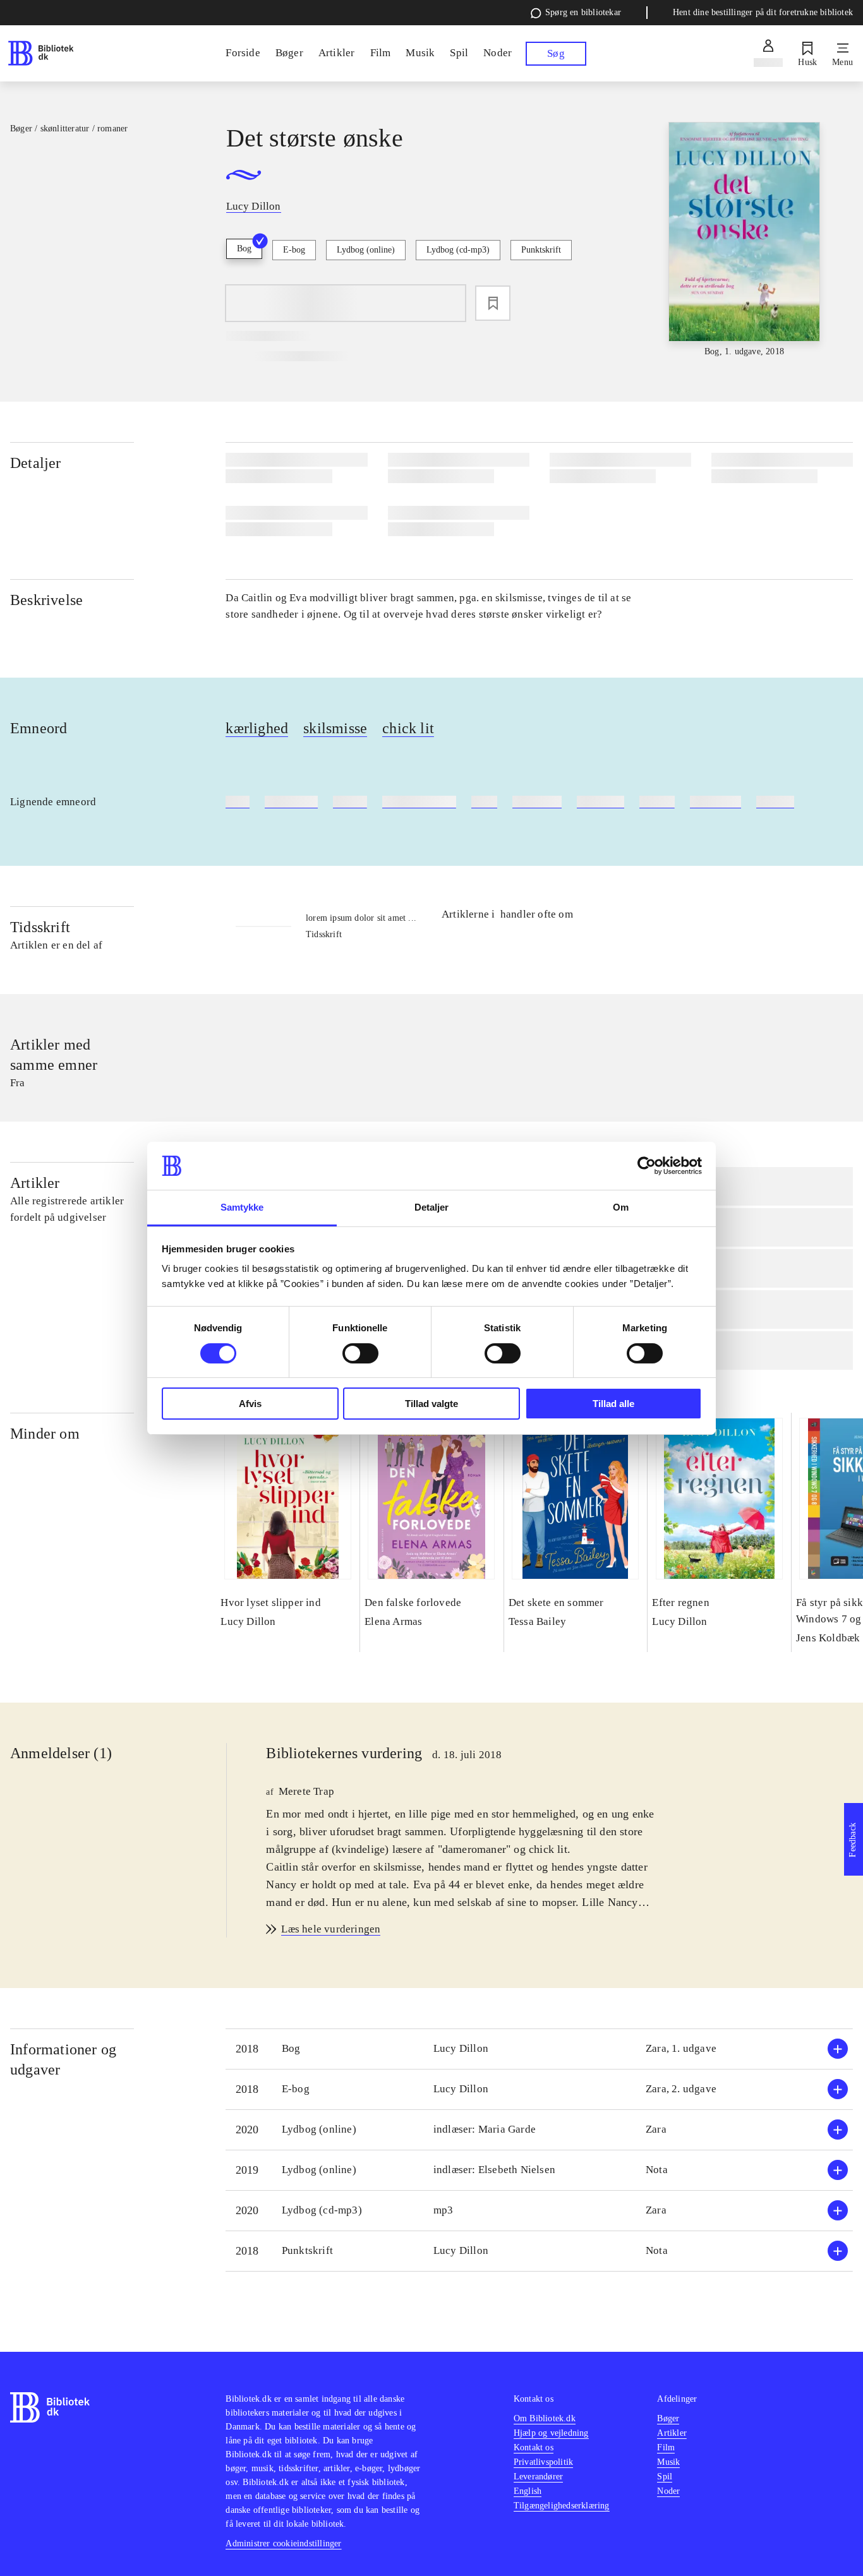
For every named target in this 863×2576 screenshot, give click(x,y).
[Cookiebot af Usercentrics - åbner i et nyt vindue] (647, 1166)
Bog (244, 249)
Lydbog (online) (366, 250)
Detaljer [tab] (432, 1207)
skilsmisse (335, 728)
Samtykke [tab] (242, 1207)
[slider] (745, 240)
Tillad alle (613, 1404)
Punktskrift (541, 250)
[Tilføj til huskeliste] (493, 303)
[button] (539, 2049)
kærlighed (257, 728)
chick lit (408, 728)
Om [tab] (621, 1207)
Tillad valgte (431, 1404)
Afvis (250, 1404)
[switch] (360, 1353)
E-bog (294, 250)
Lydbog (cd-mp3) (458, 250)
